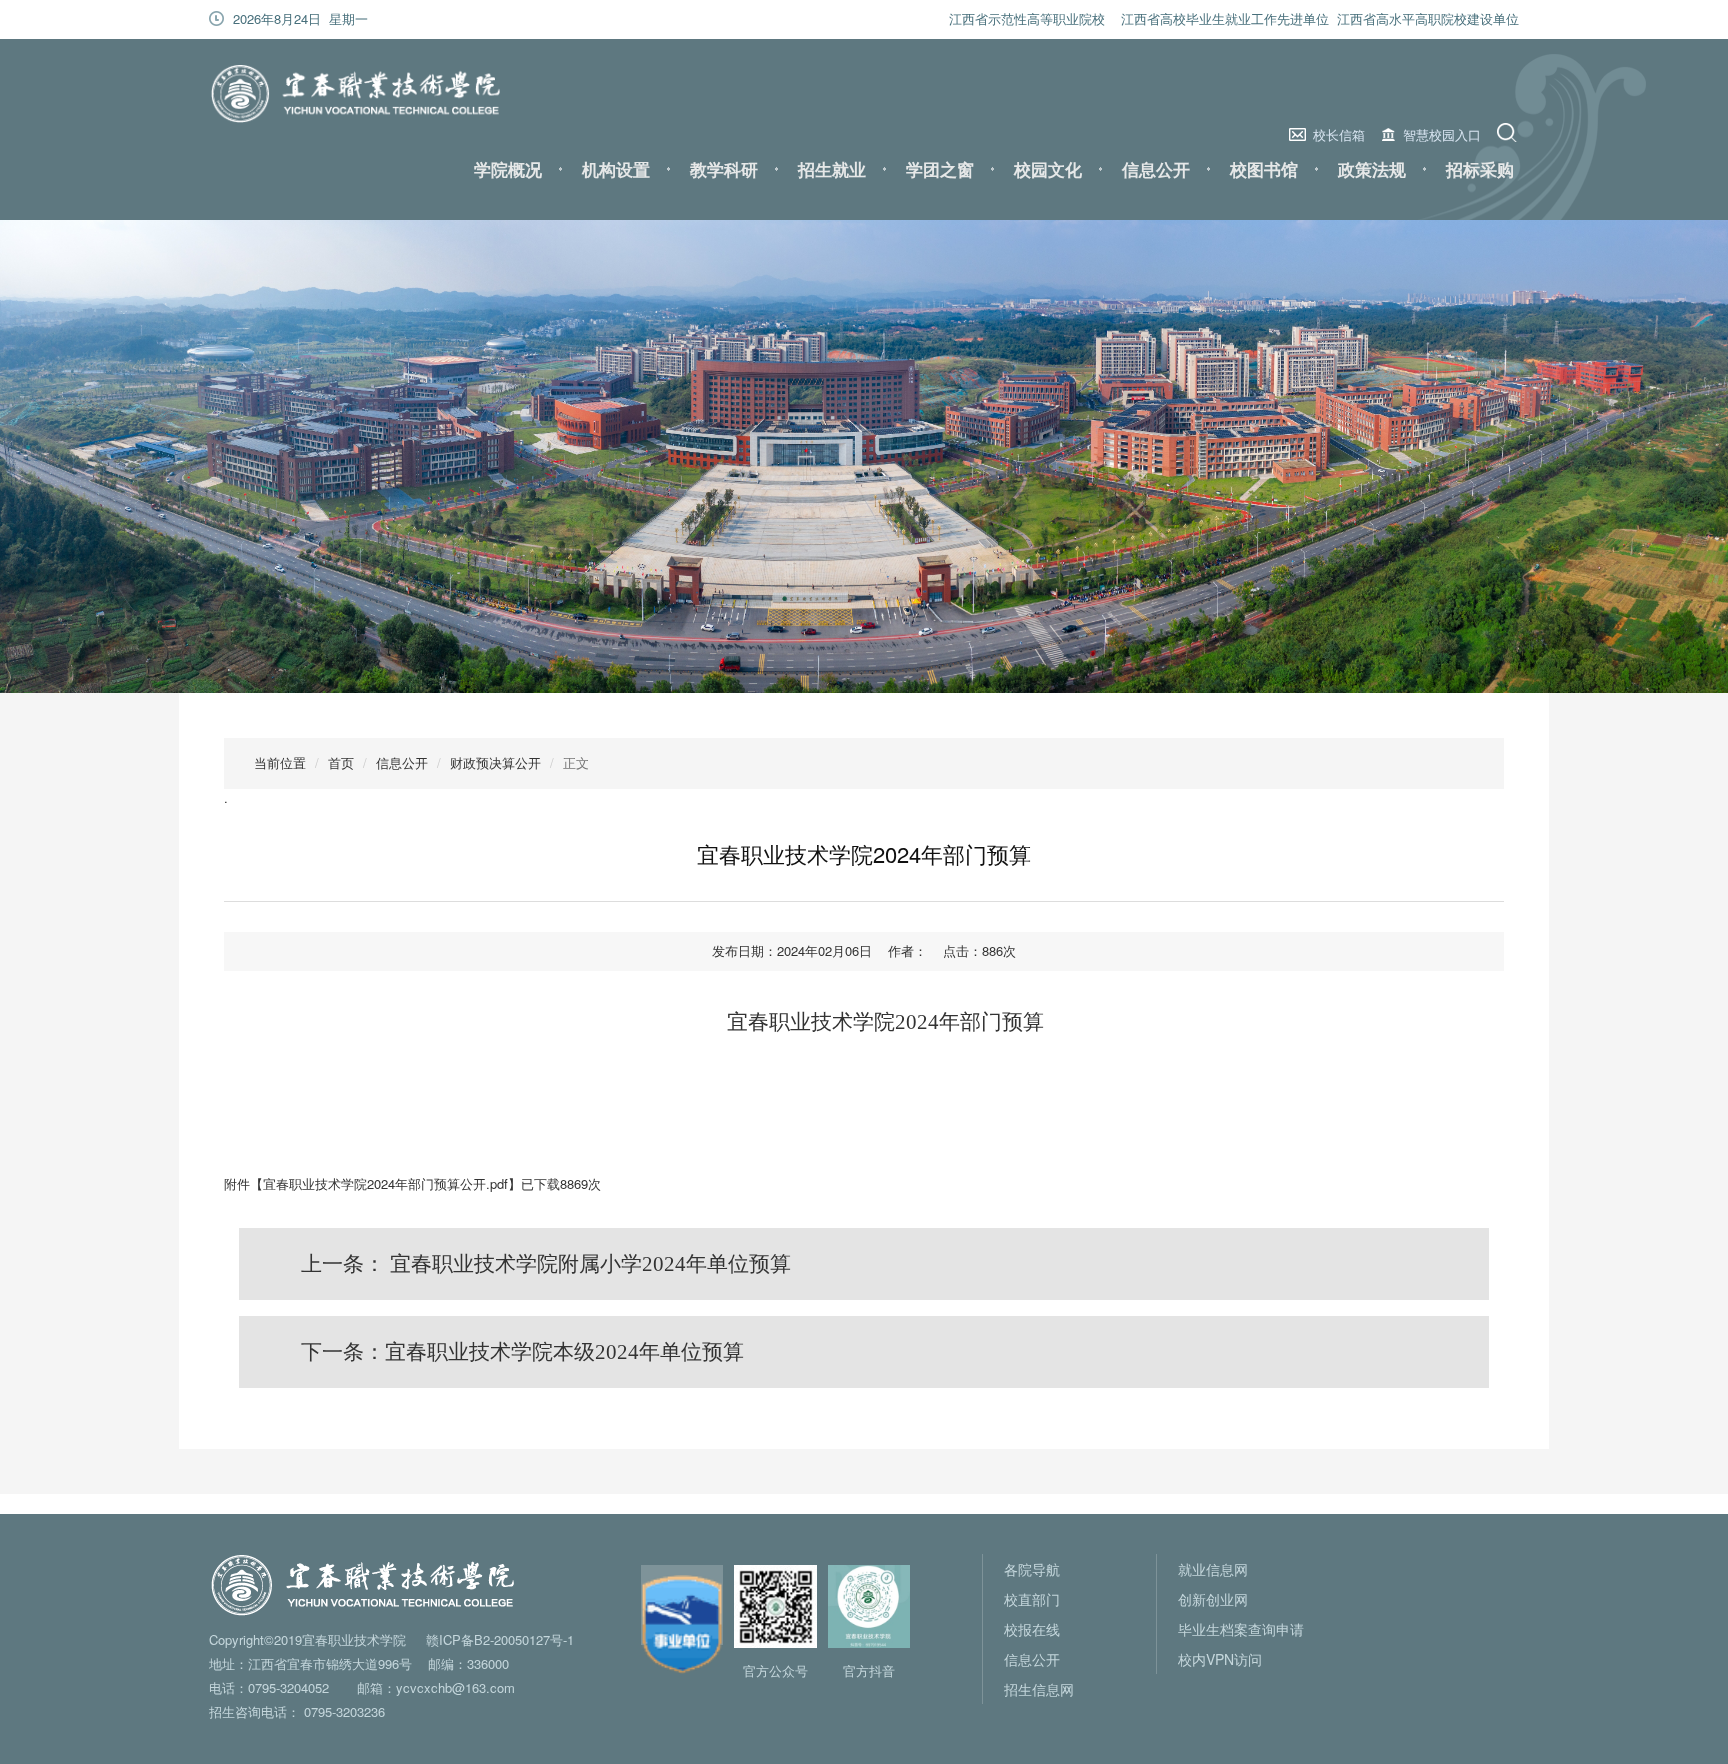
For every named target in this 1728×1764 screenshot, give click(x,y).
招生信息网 (1039, 1689)
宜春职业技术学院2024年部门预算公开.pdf (385, 1183)
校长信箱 (1339, 135)
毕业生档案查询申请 (1241, 1629)
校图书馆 (1264, 169)
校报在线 (1032, 1629)
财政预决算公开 (495, 762)
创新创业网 (1213, 1599)
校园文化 (1048, 169)
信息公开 (1156, 169)
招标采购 (1480, 169)
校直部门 (1032, 1599)
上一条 (546, 1264)
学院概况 (508, 169)
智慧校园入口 (1442, 135)
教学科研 (724, 169)
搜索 (1509, 132)
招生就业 (832, 169)
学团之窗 (940, 169)
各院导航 (1032, 1569)
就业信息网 (1213, 1569)
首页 (341, 762)
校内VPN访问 (1220, 1659)
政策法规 (1372, 169)
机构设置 (616, 169)
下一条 (522, 1352)
